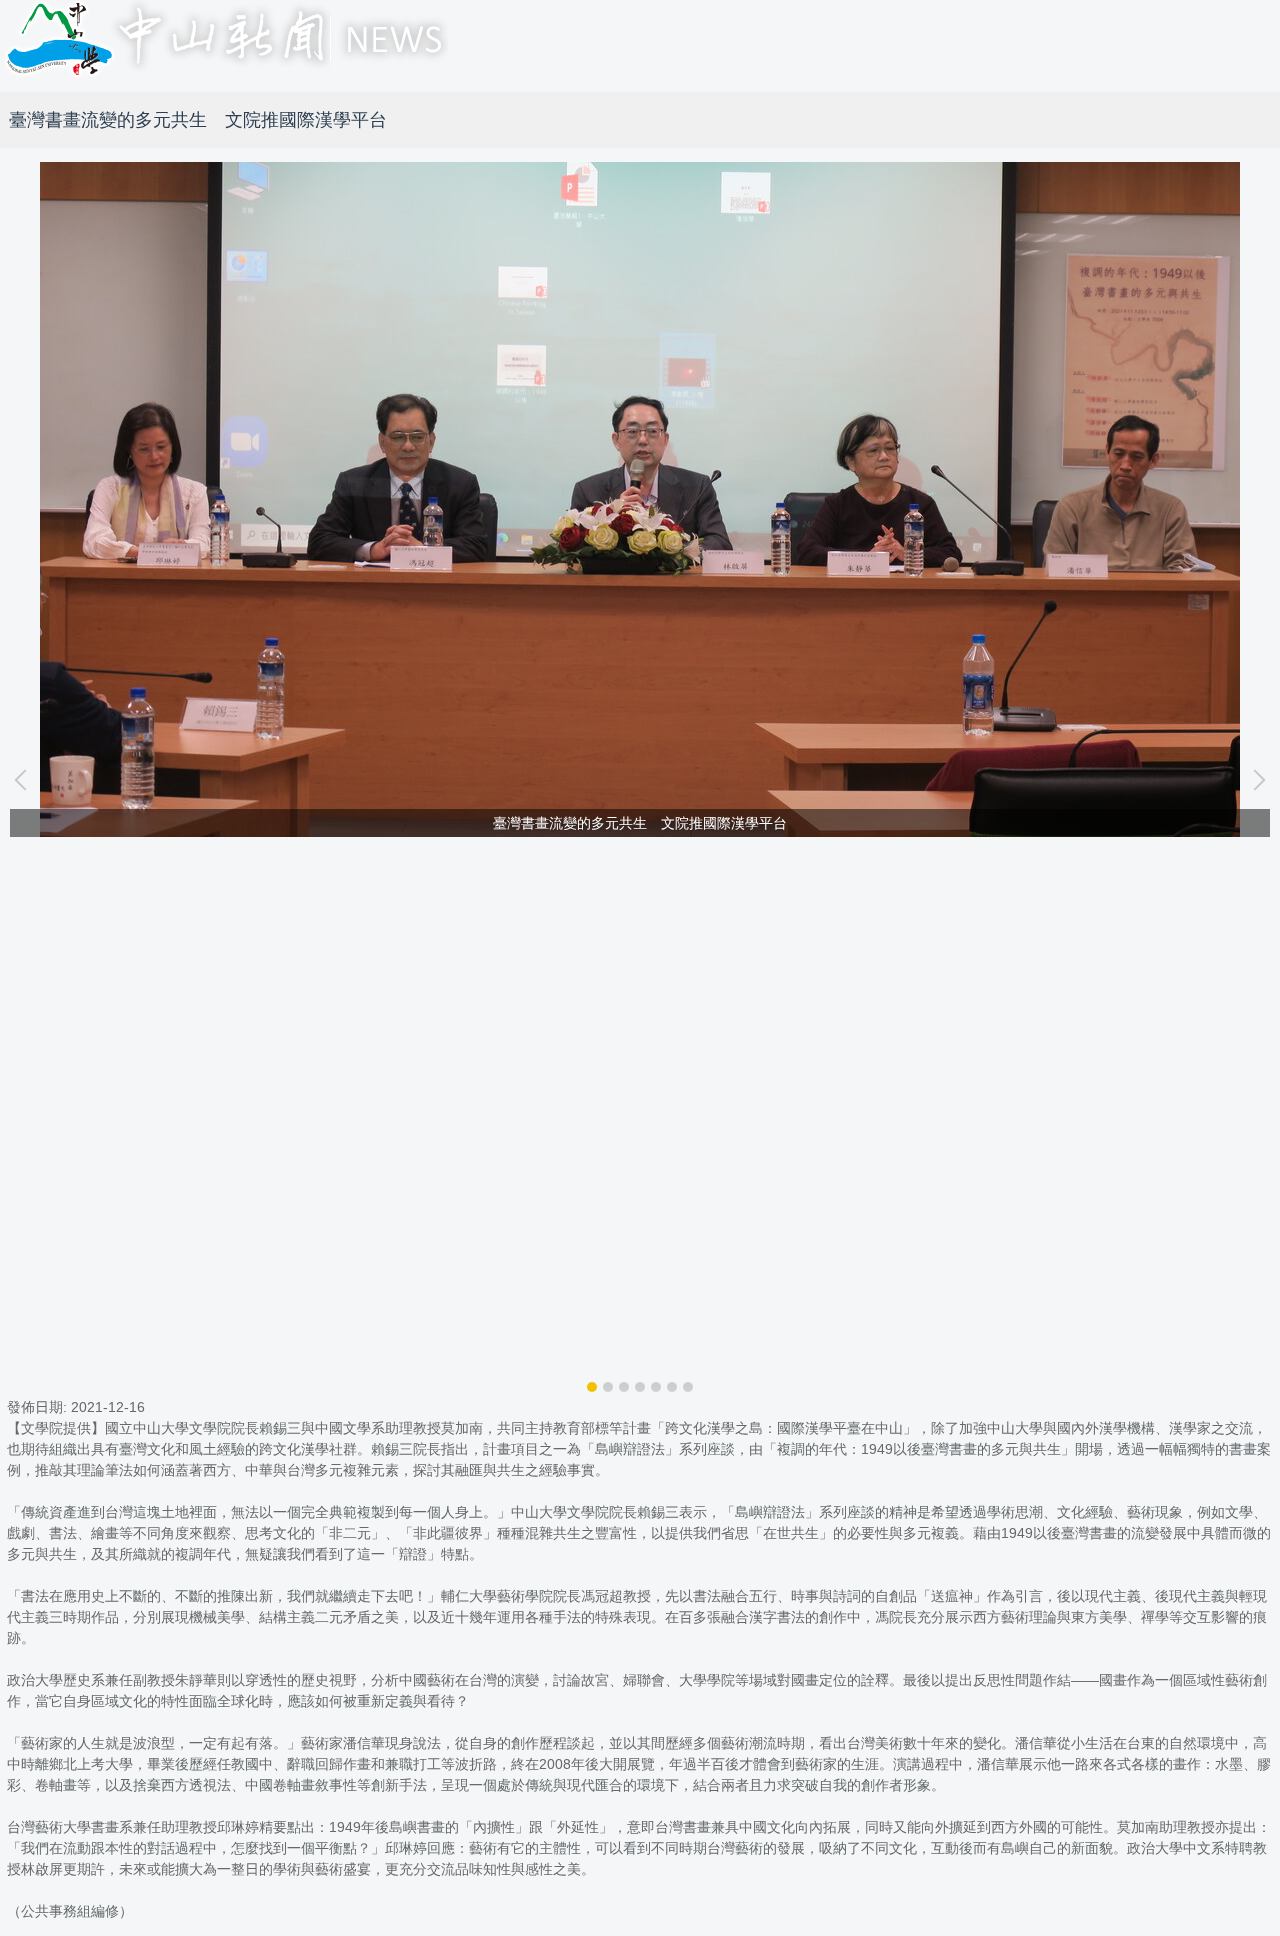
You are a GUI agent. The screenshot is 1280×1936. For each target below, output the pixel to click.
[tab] (592, 1387)
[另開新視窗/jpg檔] (640, 499)
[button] (25, 780)
